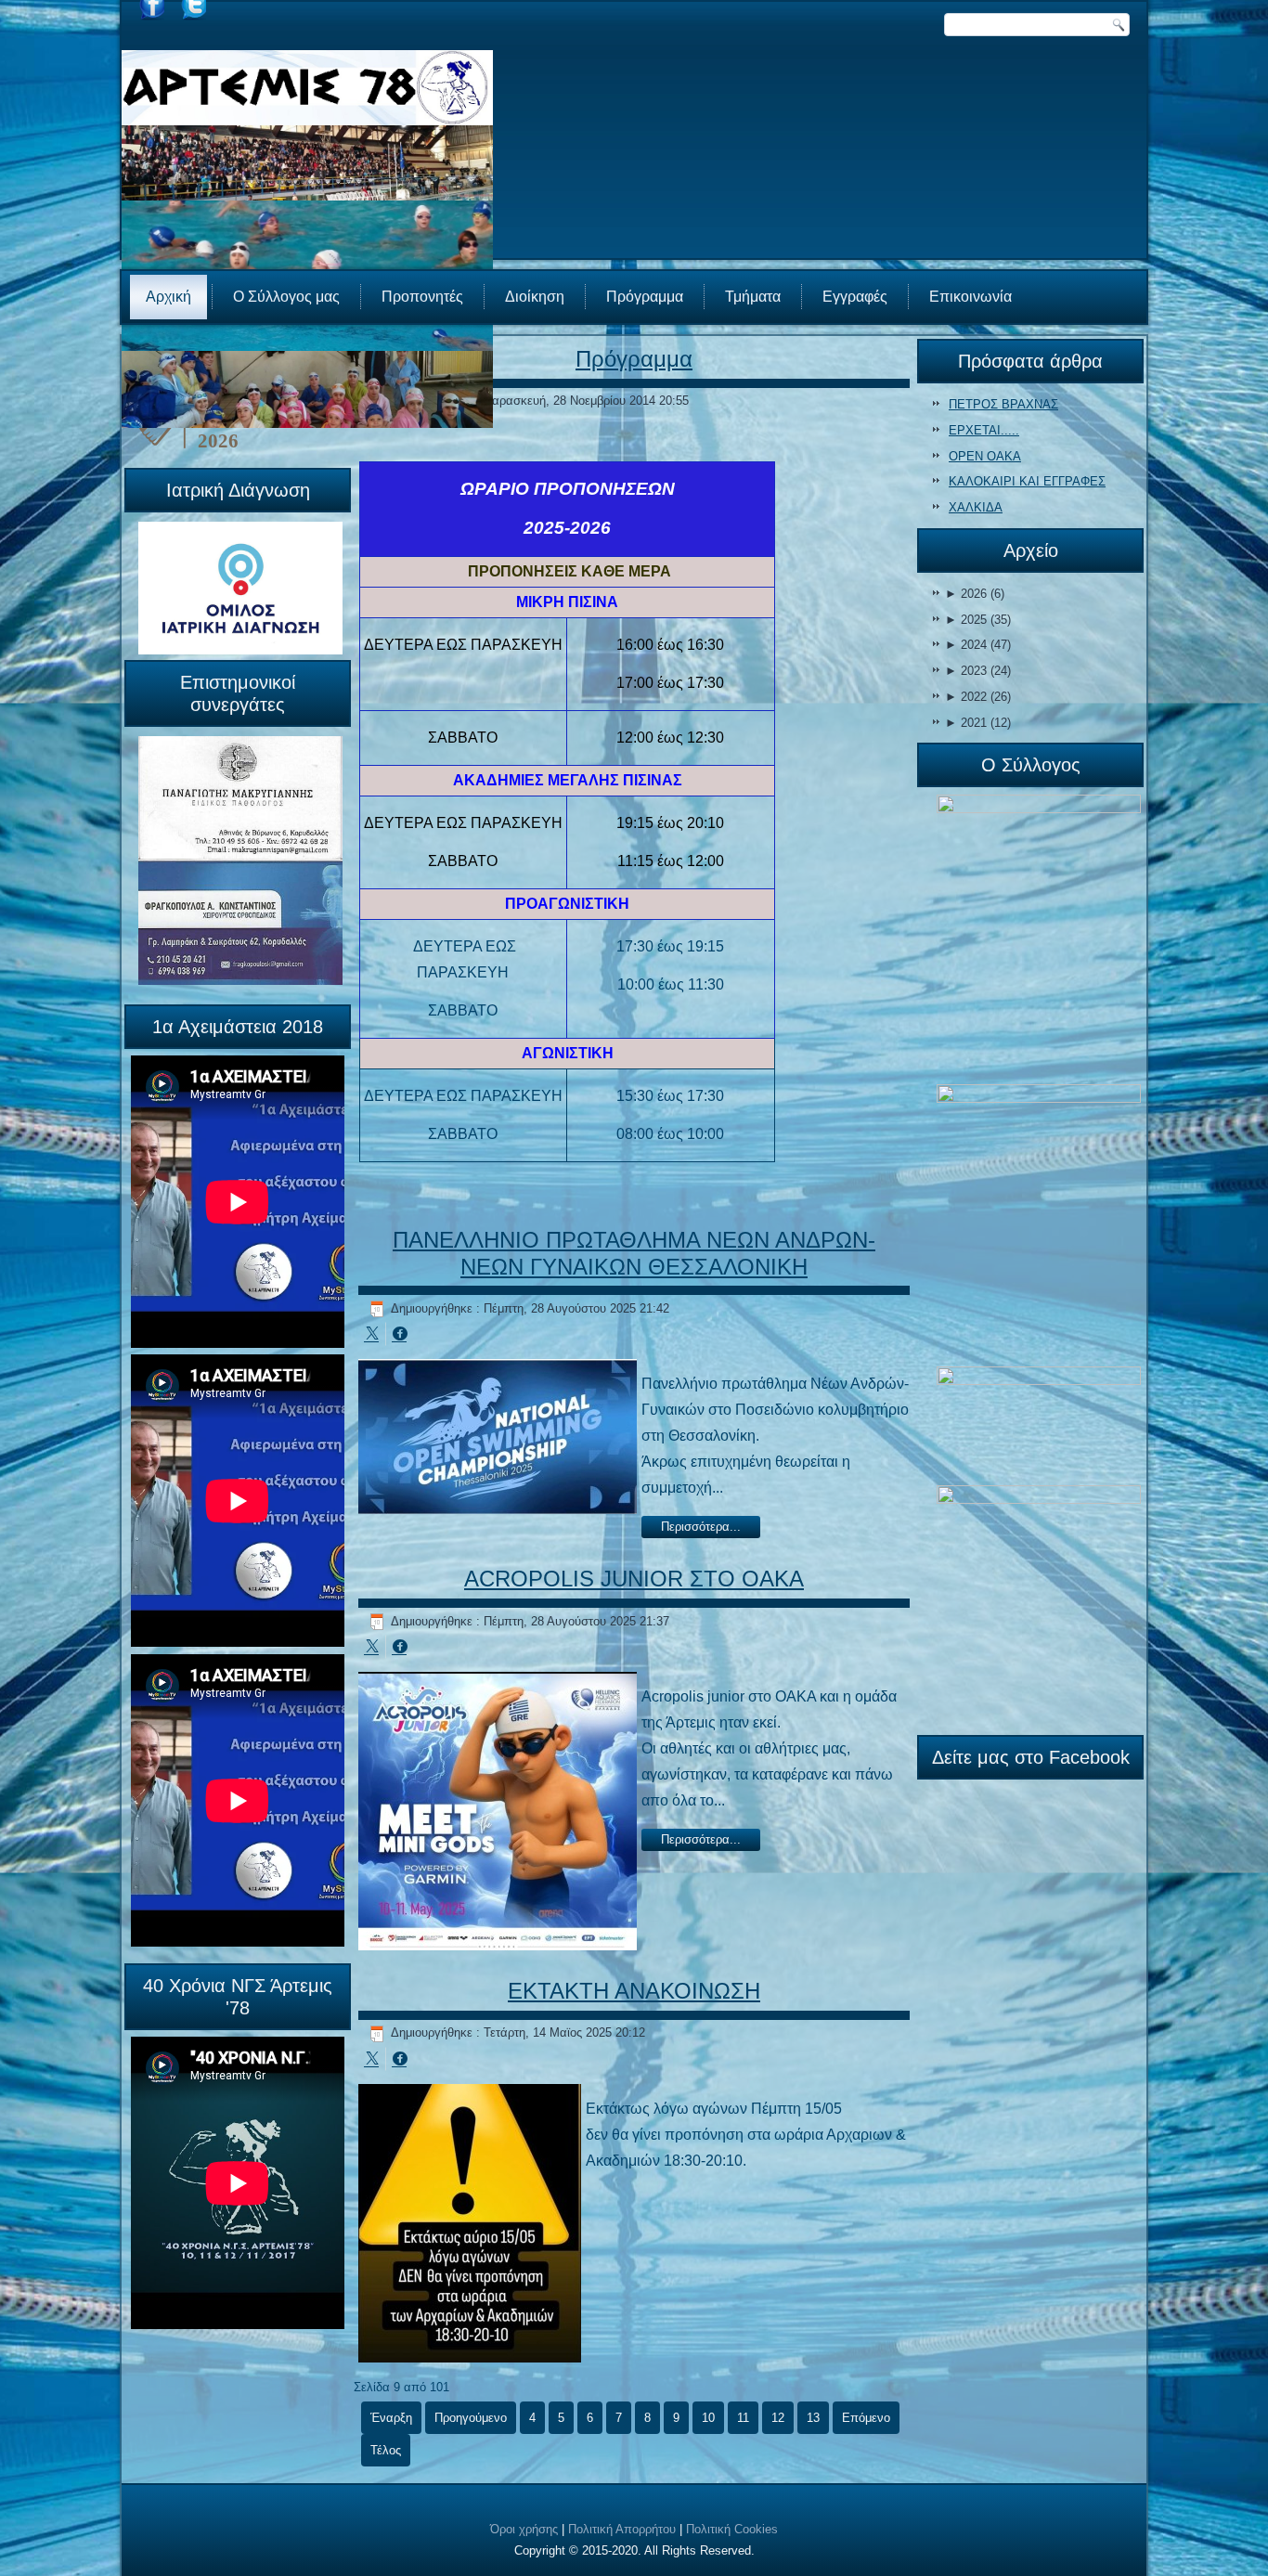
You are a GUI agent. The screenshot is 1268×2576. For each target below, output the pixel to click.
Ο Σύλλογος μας (286, 297)
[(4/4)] (1039, 1605)
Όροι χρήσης (524, 2529)
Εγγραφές (855, 297)
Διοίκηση (535, 297)
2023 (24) (978, 671)
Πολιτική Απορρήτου (622, 2529)
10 (708, 2418)
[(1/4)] (1039, 938)
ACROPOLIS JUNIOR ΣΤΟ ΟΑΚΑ (634, 1579)
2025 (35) (978, 620)
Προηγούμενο (471, 2418)
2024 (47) (978, 645)
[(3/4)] (1039, 1425)
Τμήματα (753, 297)
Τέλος (386, 2450)
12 (778, 2418)
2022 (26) (978, 697)
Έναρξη (391, 2418)
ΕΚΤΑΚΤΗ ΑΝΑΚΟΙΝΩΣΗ (634, 1991)
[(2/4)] (1039, 1224)
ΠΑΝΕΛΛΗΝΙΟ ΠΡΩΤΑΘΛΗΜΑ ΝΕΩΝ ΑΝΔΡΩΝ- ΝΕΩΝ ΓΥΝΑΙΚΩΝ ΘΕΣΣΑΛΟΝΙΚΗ (634, 1253)
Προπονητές (422, 297)
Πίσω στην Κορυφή (1199, 2557)
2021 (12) (978, 723)
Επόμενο (866, 2418)
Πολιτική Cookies (732, 2529)
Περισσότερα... (701, 1527)
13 (813, 2418)
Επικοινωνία (970, 297)
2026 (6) (975, 594)
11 (743, 2418)
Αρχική (168, 297)
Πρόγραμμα (645, 297)
